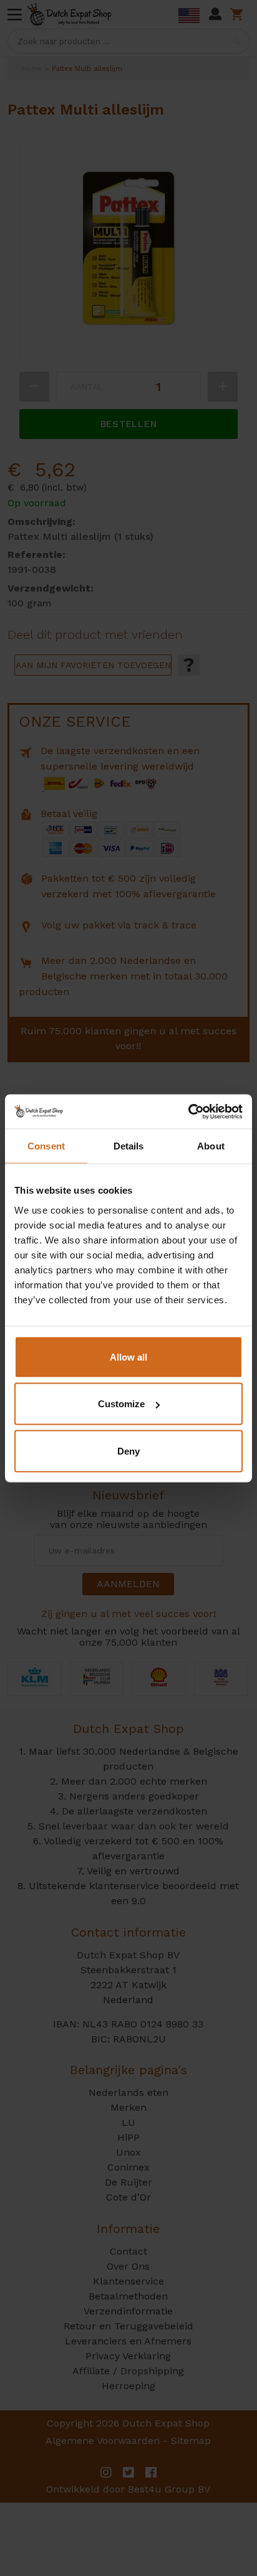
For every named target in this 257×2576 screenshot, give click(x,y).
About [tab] (211, 1146)
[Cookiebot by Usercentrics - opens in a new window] (188, 1111)
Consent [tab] (46, 1146)
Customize (121, 1404)
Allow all (128, 1356)
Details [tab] (129, 1146)
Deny (128, 1451)
